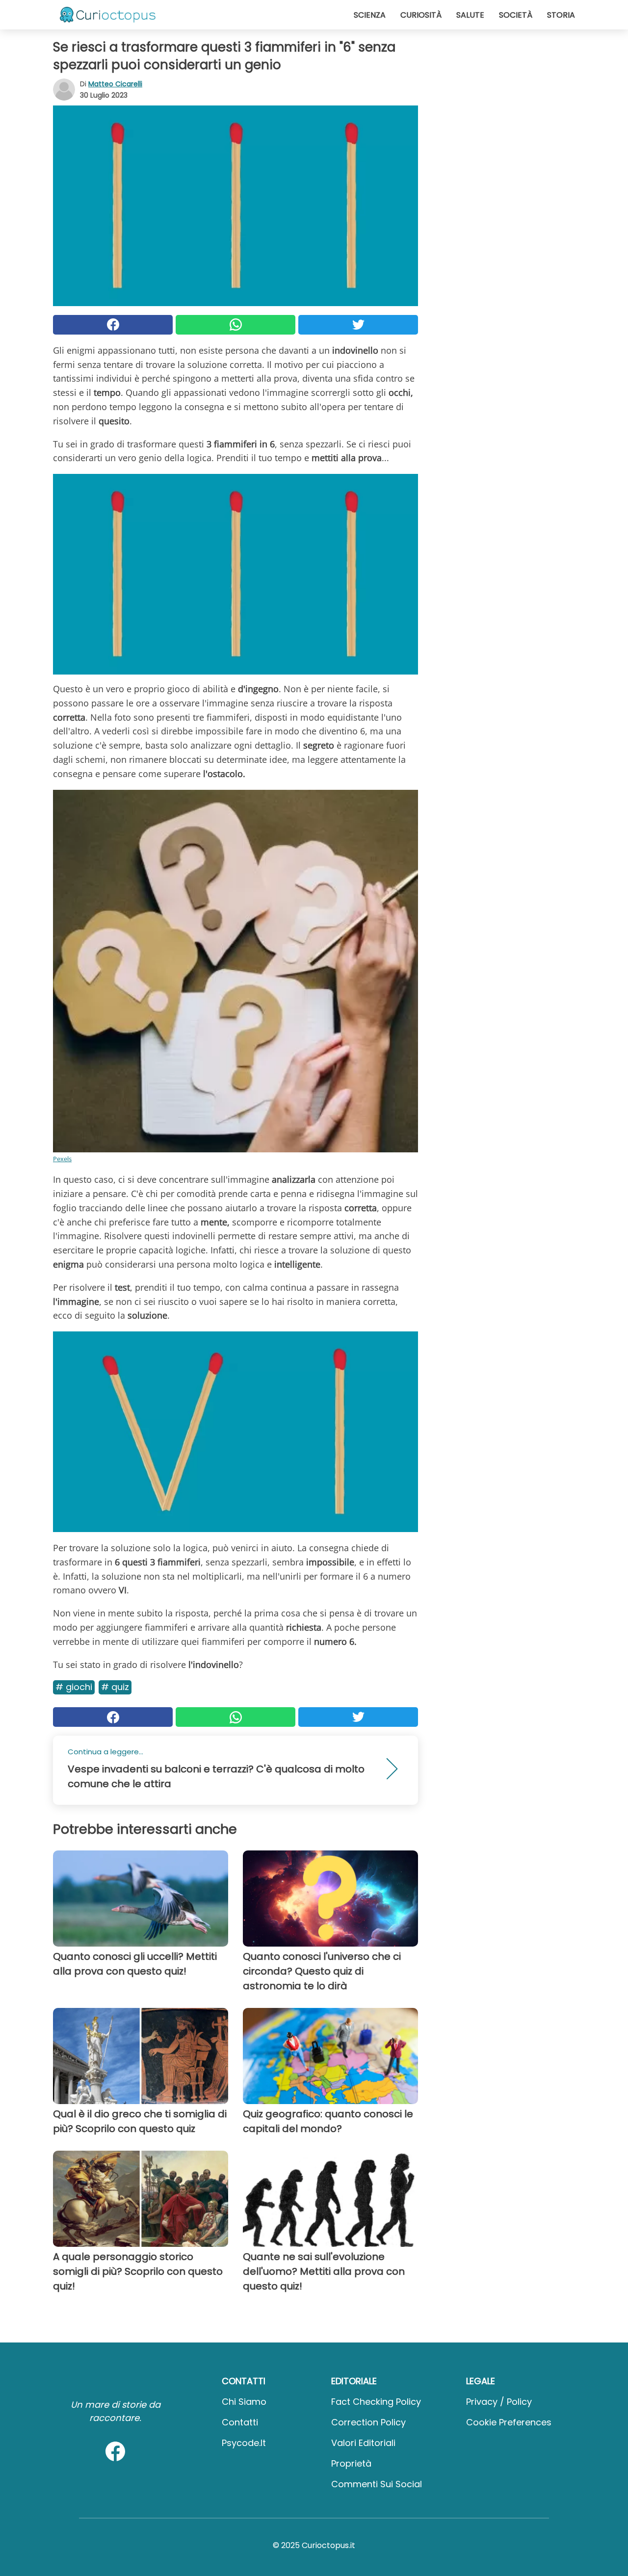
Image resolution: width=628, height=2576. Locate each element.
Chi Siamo (244, 2402)
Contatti (240, 2422)
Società (516, 15)
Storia (561, 15)
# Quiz (115, 1687)
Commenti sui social (377, 2484)
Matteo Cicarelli (115, 84)
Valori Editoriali (363, 2443)
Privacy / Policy (499, 2402)
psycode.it (244, 2443)
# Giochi (74, 1687)
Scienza (370, 15)
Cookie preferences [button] (509, 2422)
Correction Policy (368, 2422)
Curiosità (421, 15)
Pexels (62, 1159)
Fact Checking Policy (376, 2402)
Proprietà (351, 2463)
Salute (470, 15)
